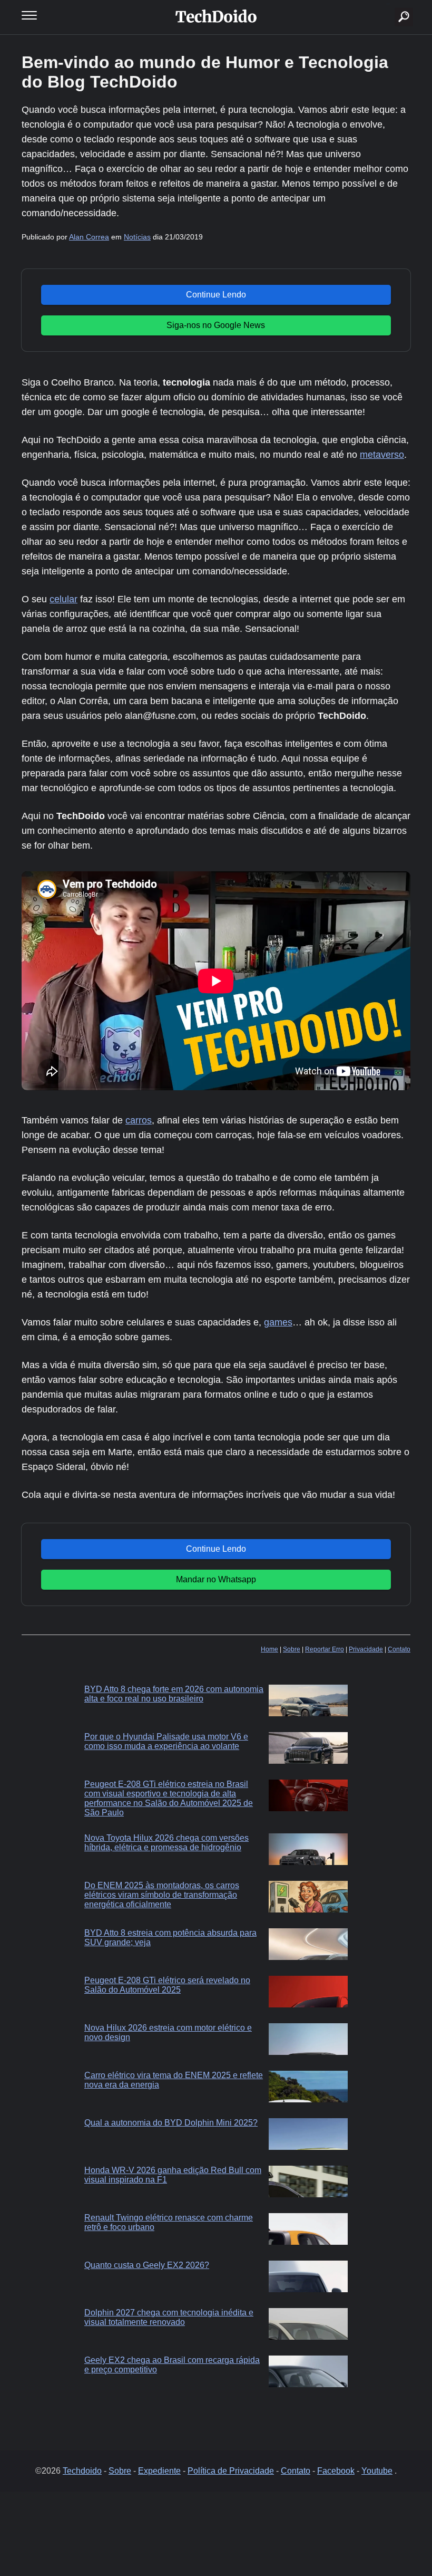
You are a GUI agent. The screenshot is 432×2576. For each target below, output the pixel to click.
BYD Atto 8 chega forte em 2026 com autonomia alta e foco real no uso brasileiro (174, 1694)
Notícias (137, 237)
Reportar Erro (325, 1649)
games (278, 1322)
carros (139, 1120)
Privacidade (366, 1649)
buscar (388, 4)
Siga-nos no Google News (216, 325)
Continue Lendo (216, 295)
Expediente (159, 2471)
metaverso (382, 455)
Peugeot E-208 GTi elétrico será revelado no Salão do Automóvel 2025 (167, 1985)
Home (269, 1649)
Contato (399, 1649)
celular (63, 599)
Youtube (377, 2471)
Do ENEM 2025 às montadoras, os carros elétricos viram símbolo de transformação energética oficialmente (162, 1895)
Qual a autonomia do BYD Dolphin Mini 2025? (171, 2123)
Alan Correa (89, 237)
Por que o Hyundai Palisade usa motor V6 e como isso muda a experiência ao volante (166, 1741)
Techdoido (82, 2471)
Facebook (336, 2471)
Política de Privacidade (231, 2471)
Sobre (292, 1649)
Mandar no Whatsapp (216, 1579)
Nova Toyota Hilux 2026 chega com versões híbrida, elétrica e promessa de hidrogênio (166, 1843)
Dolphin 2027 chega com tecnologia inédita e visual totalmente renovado (169, 2317)
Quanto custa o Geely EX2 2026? (147, 2265)
